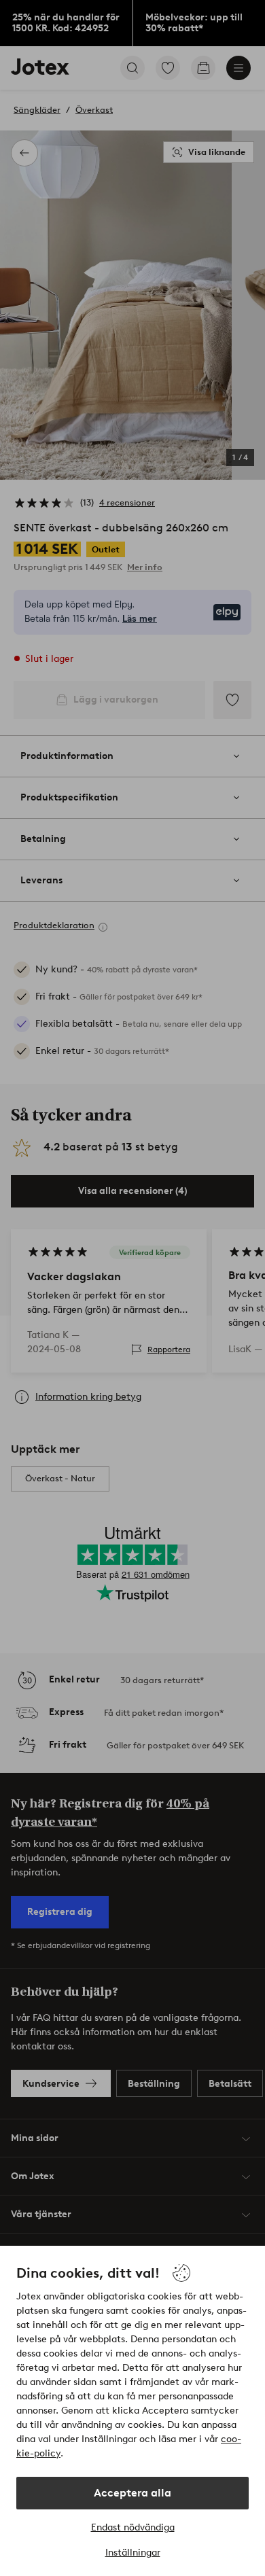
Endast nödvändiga (133, 2527)
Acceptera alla (132, 2493)
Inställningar (133, 2553)
